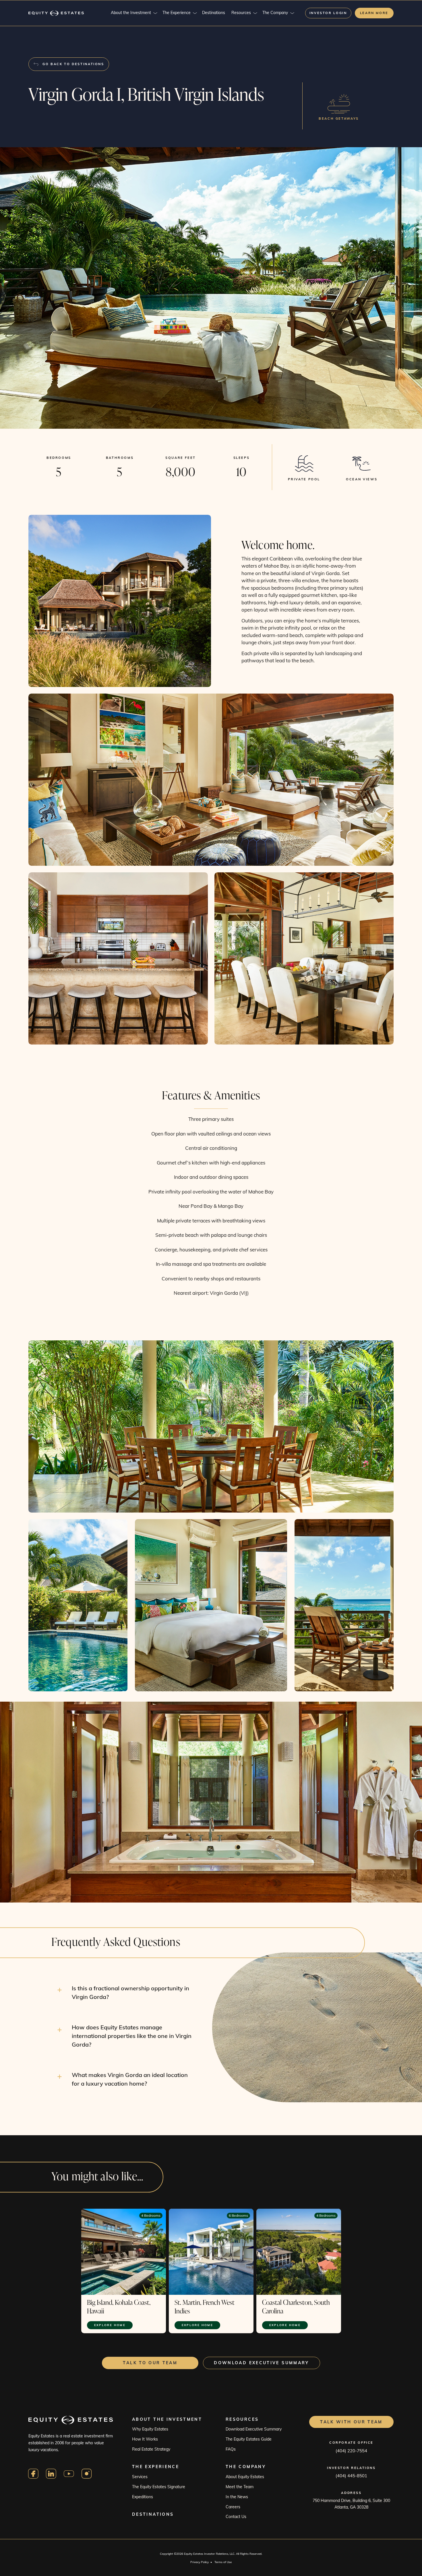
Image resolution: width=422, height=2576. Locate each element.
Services (140, 2477)
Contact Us (236, 2517)
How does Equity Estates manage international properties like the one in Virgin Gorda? (132, 2036)
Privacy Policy (200, 2562)
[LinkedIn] (51, 2474)
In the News (237, 2497)
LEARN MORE (374, 13)
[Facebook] (33, 2474)
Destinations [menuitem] (214, 13)
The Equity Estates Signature (159, 2487)
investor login (328, 13)
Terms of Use (223, 2562)
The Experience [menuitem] (177, 13)
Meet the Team (240, 2487)
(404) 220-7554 (351, 2451)
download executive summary (261, 2363)
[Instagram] (87, 2474)
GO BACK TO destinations (73, 64)
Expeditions (143, 2497)
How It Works (145, 2439)
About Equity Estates (245, 2477)
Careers (233, 2507)
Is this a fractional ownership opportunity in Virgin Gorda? (130, 1992)
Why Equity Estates (150, 2429)
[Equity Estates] (56, 13)
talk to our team (150, 2363)
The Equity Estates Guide (249, 2439)
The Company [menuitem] (275, 13)
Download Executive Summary (254, 2429)
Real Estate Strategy (151, 2449)
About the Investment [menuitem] (131, 13)
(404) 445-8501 (351, 2476)
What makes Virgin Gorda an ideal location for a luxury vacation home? (130, 2079)
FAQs (231, 2449)
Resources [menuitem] (241, 13)
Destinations (153, 2514)
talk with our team (351, 2422)
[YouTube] (69, 2474)
